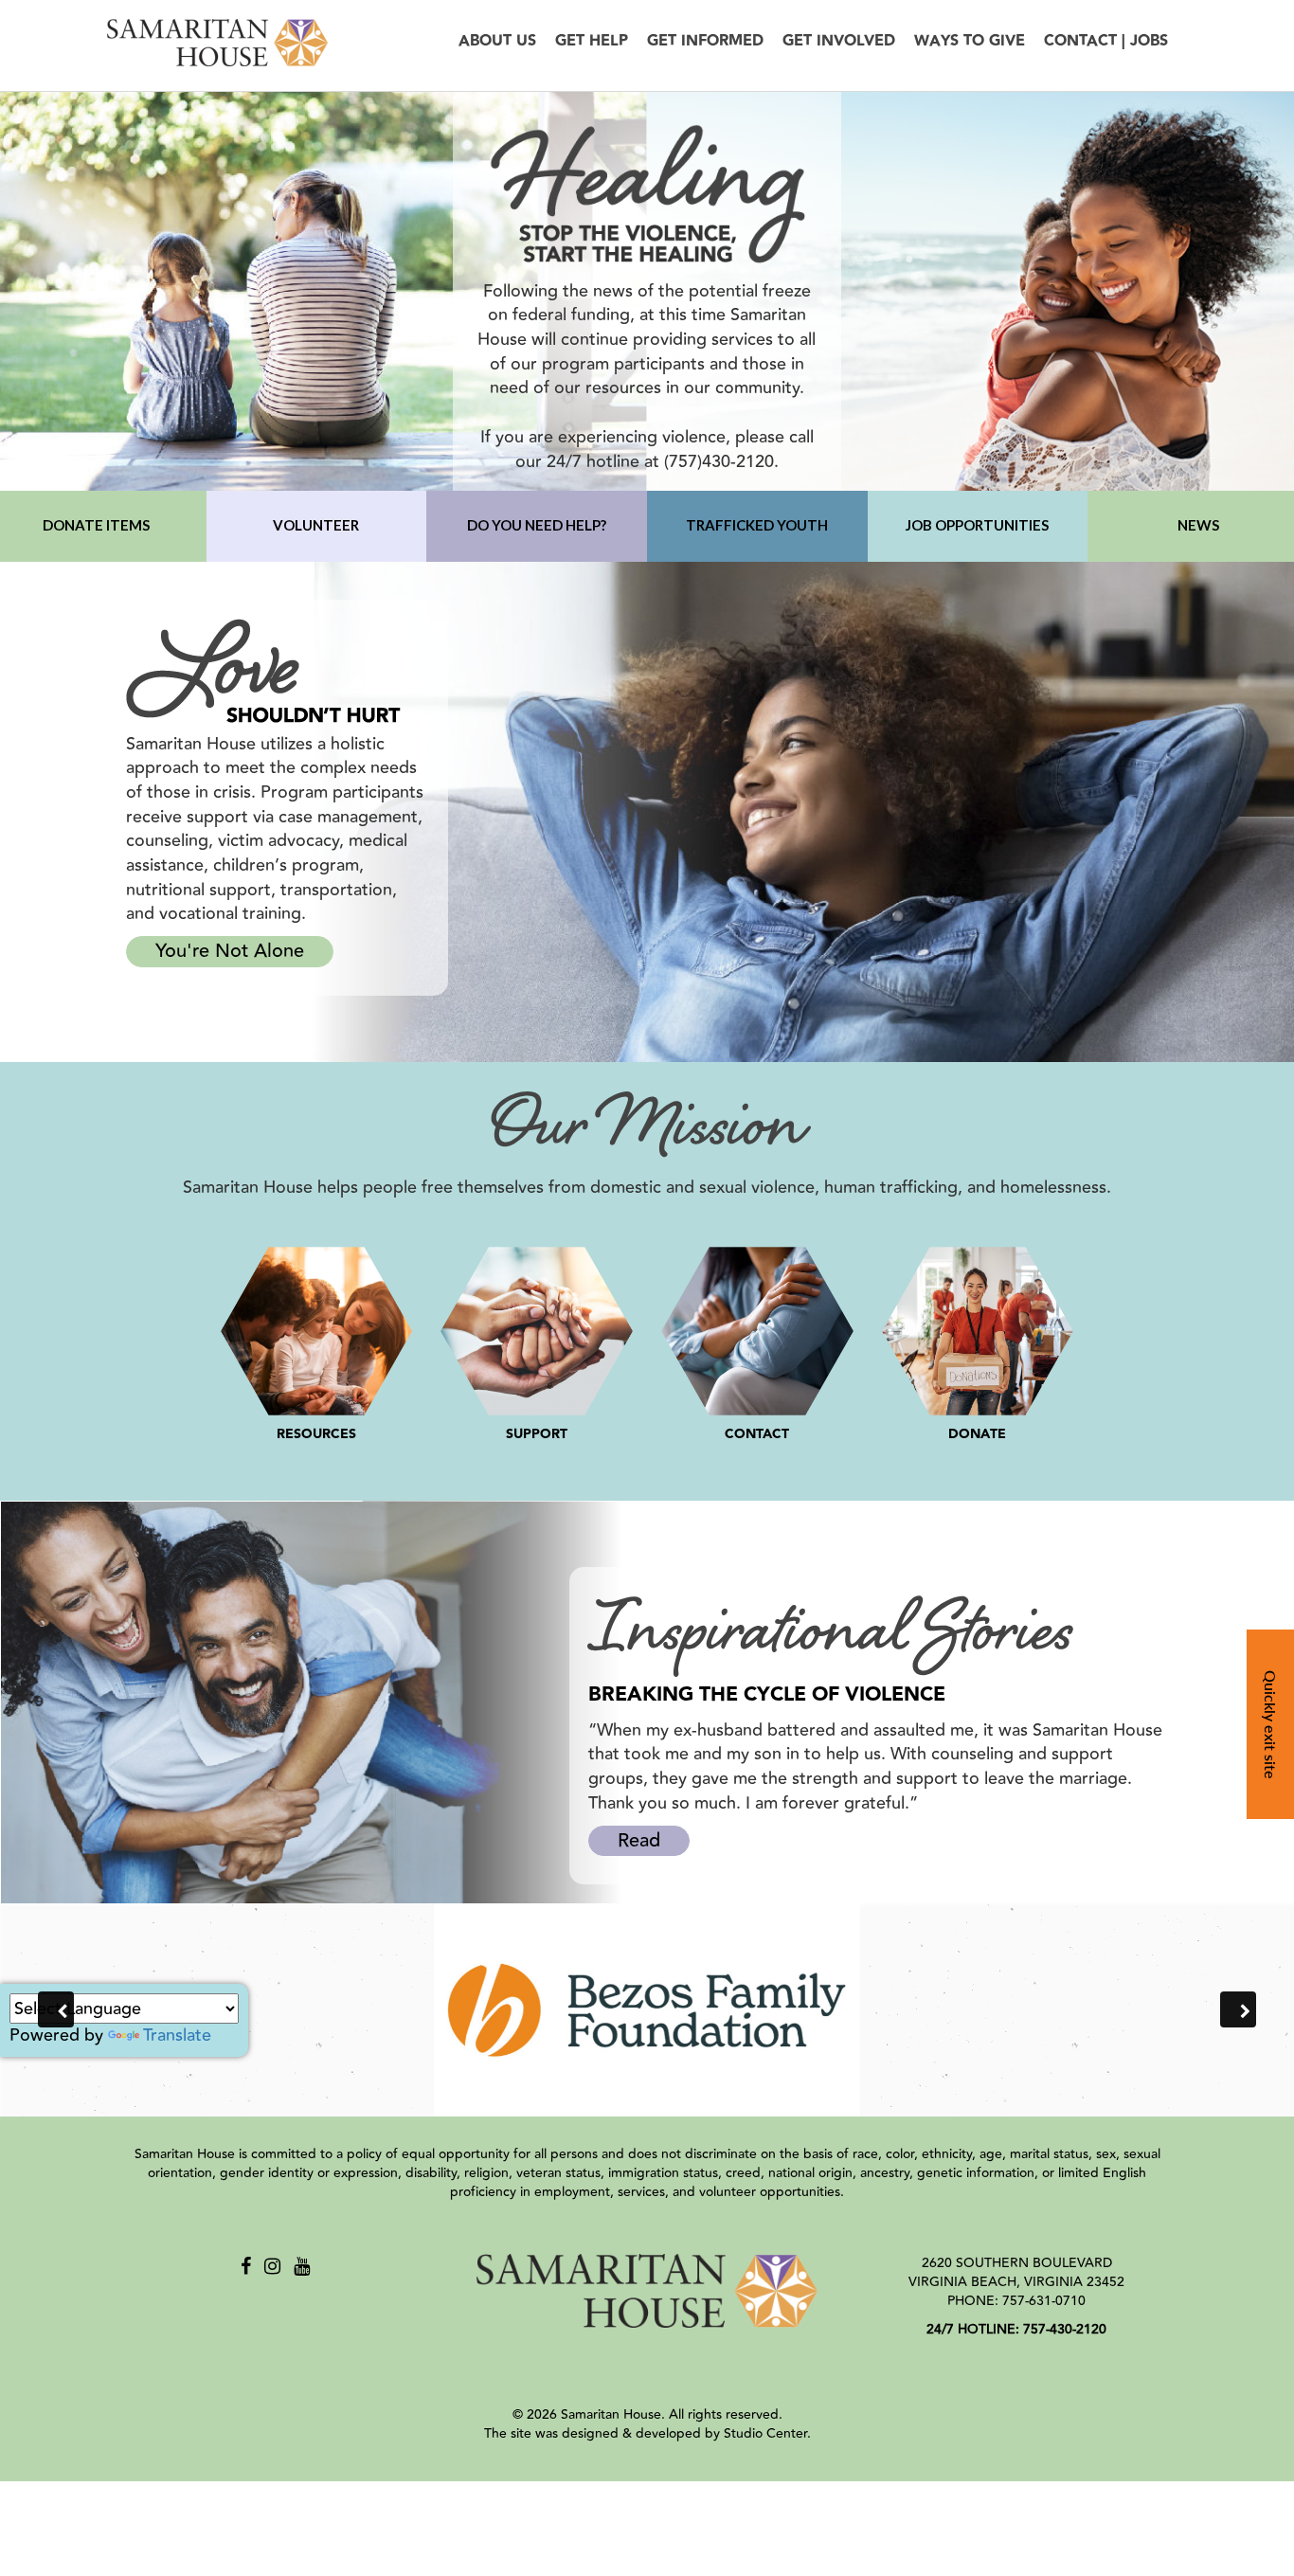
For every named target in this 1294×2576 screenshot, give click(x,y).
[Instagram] (272, 2267)
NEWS (1198, 525)
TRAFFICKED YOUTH (757, 525)
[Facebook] (246, 2267)
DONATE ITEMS (96, 525)
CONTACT (757, 1434)
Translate (177, 2035)
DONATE (977, 1434)
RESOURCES (316, 1434)
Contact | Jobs (1106, 41)
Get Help (592, 41)
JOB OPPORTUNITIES (977, 525)
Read (639, 1840)
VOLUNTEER (316, 525)
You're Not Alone (230, 951)
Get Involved (839, 41)
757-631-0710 (1044, 2301)
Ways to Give (970, 41)
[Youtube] (302, 2267)
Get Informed (705, 41)
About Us (497, 41)
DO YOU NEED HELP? (537, 525)
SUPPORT (537, 1434)
